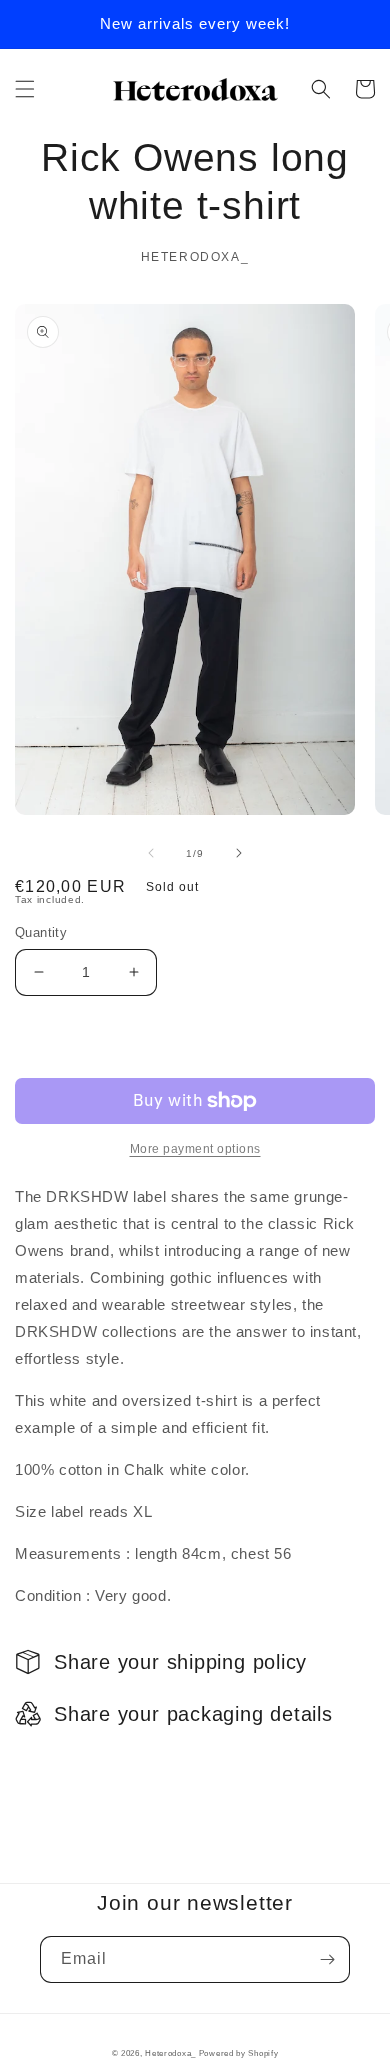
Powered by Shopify (239, 2053)
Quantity (41, 932)
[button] (25, 89)
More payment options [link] (195, 1149)
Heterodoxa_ (171, 2053)
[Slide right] (239, 853)
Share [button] (58, 1765)
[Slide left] (151, 853)
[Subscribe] (327, 1959)
